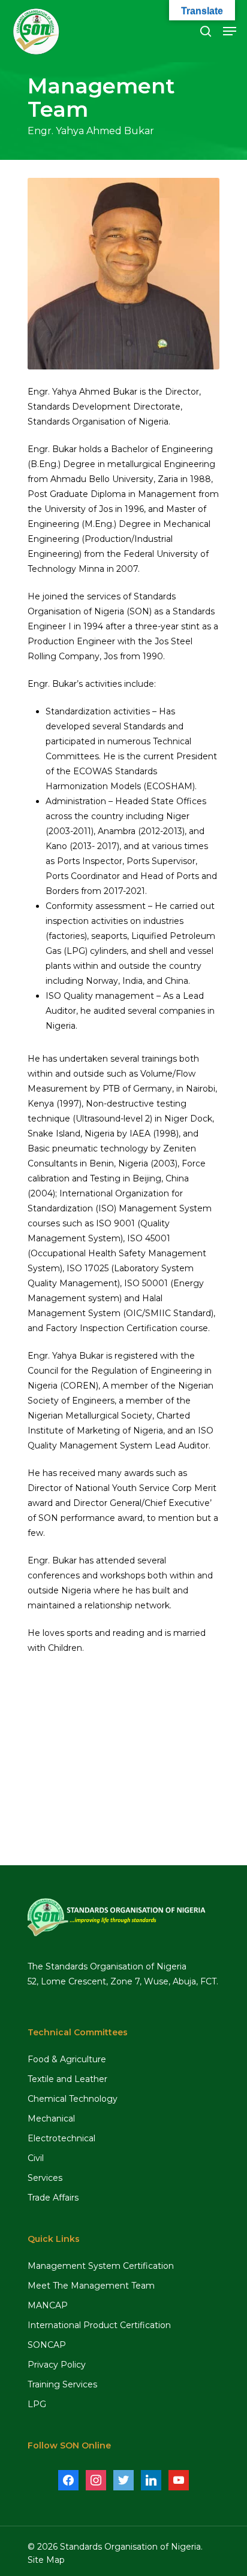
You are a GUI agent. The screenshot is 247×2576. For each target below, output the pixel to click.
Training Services (62, 2384)
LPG (37, 2404)
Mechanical (51, 2119)
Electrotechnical (61, 2138)
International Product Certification (99, 2325)
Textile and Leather (67, 2079)
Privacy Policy (57, 2365)
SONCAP (47, 2345)
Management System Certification (101, 2266)
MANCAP (48, 2305)
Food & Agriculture (67, 2059)
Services (45, 2178)
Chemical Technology (73, 2099)
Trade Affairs (53, 2198)
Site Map (46, 2560)
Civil (36, 2158)
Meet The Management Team (91, 2286)
